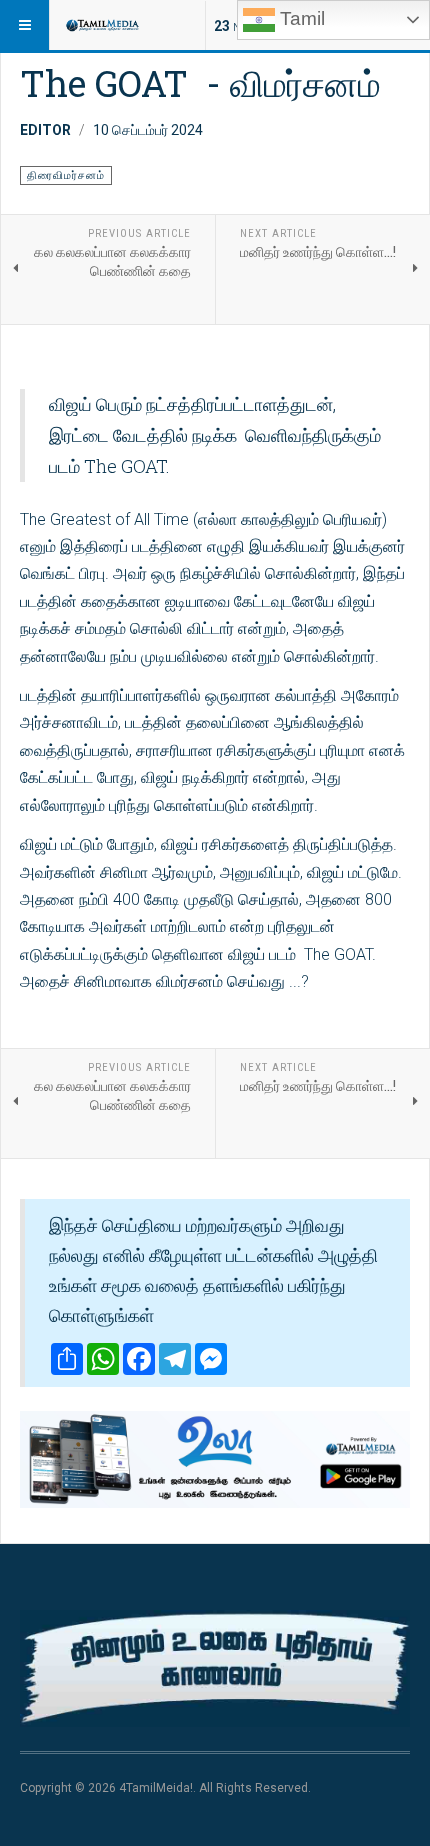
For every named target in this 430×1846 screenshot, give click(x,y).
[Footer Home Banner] (215, 1668)
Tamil (300, 18)
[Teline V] (102, 25)
